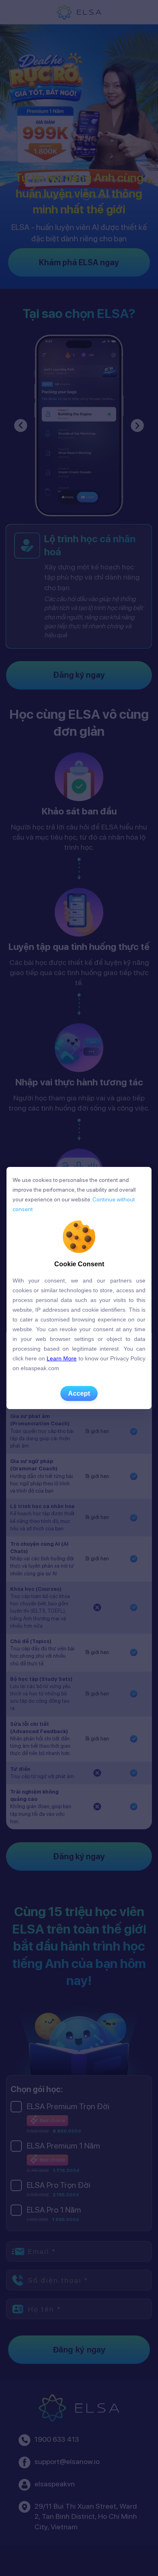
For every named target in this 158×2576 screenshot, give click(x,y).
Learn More (62, 1358)
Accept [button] (79, 1393)
